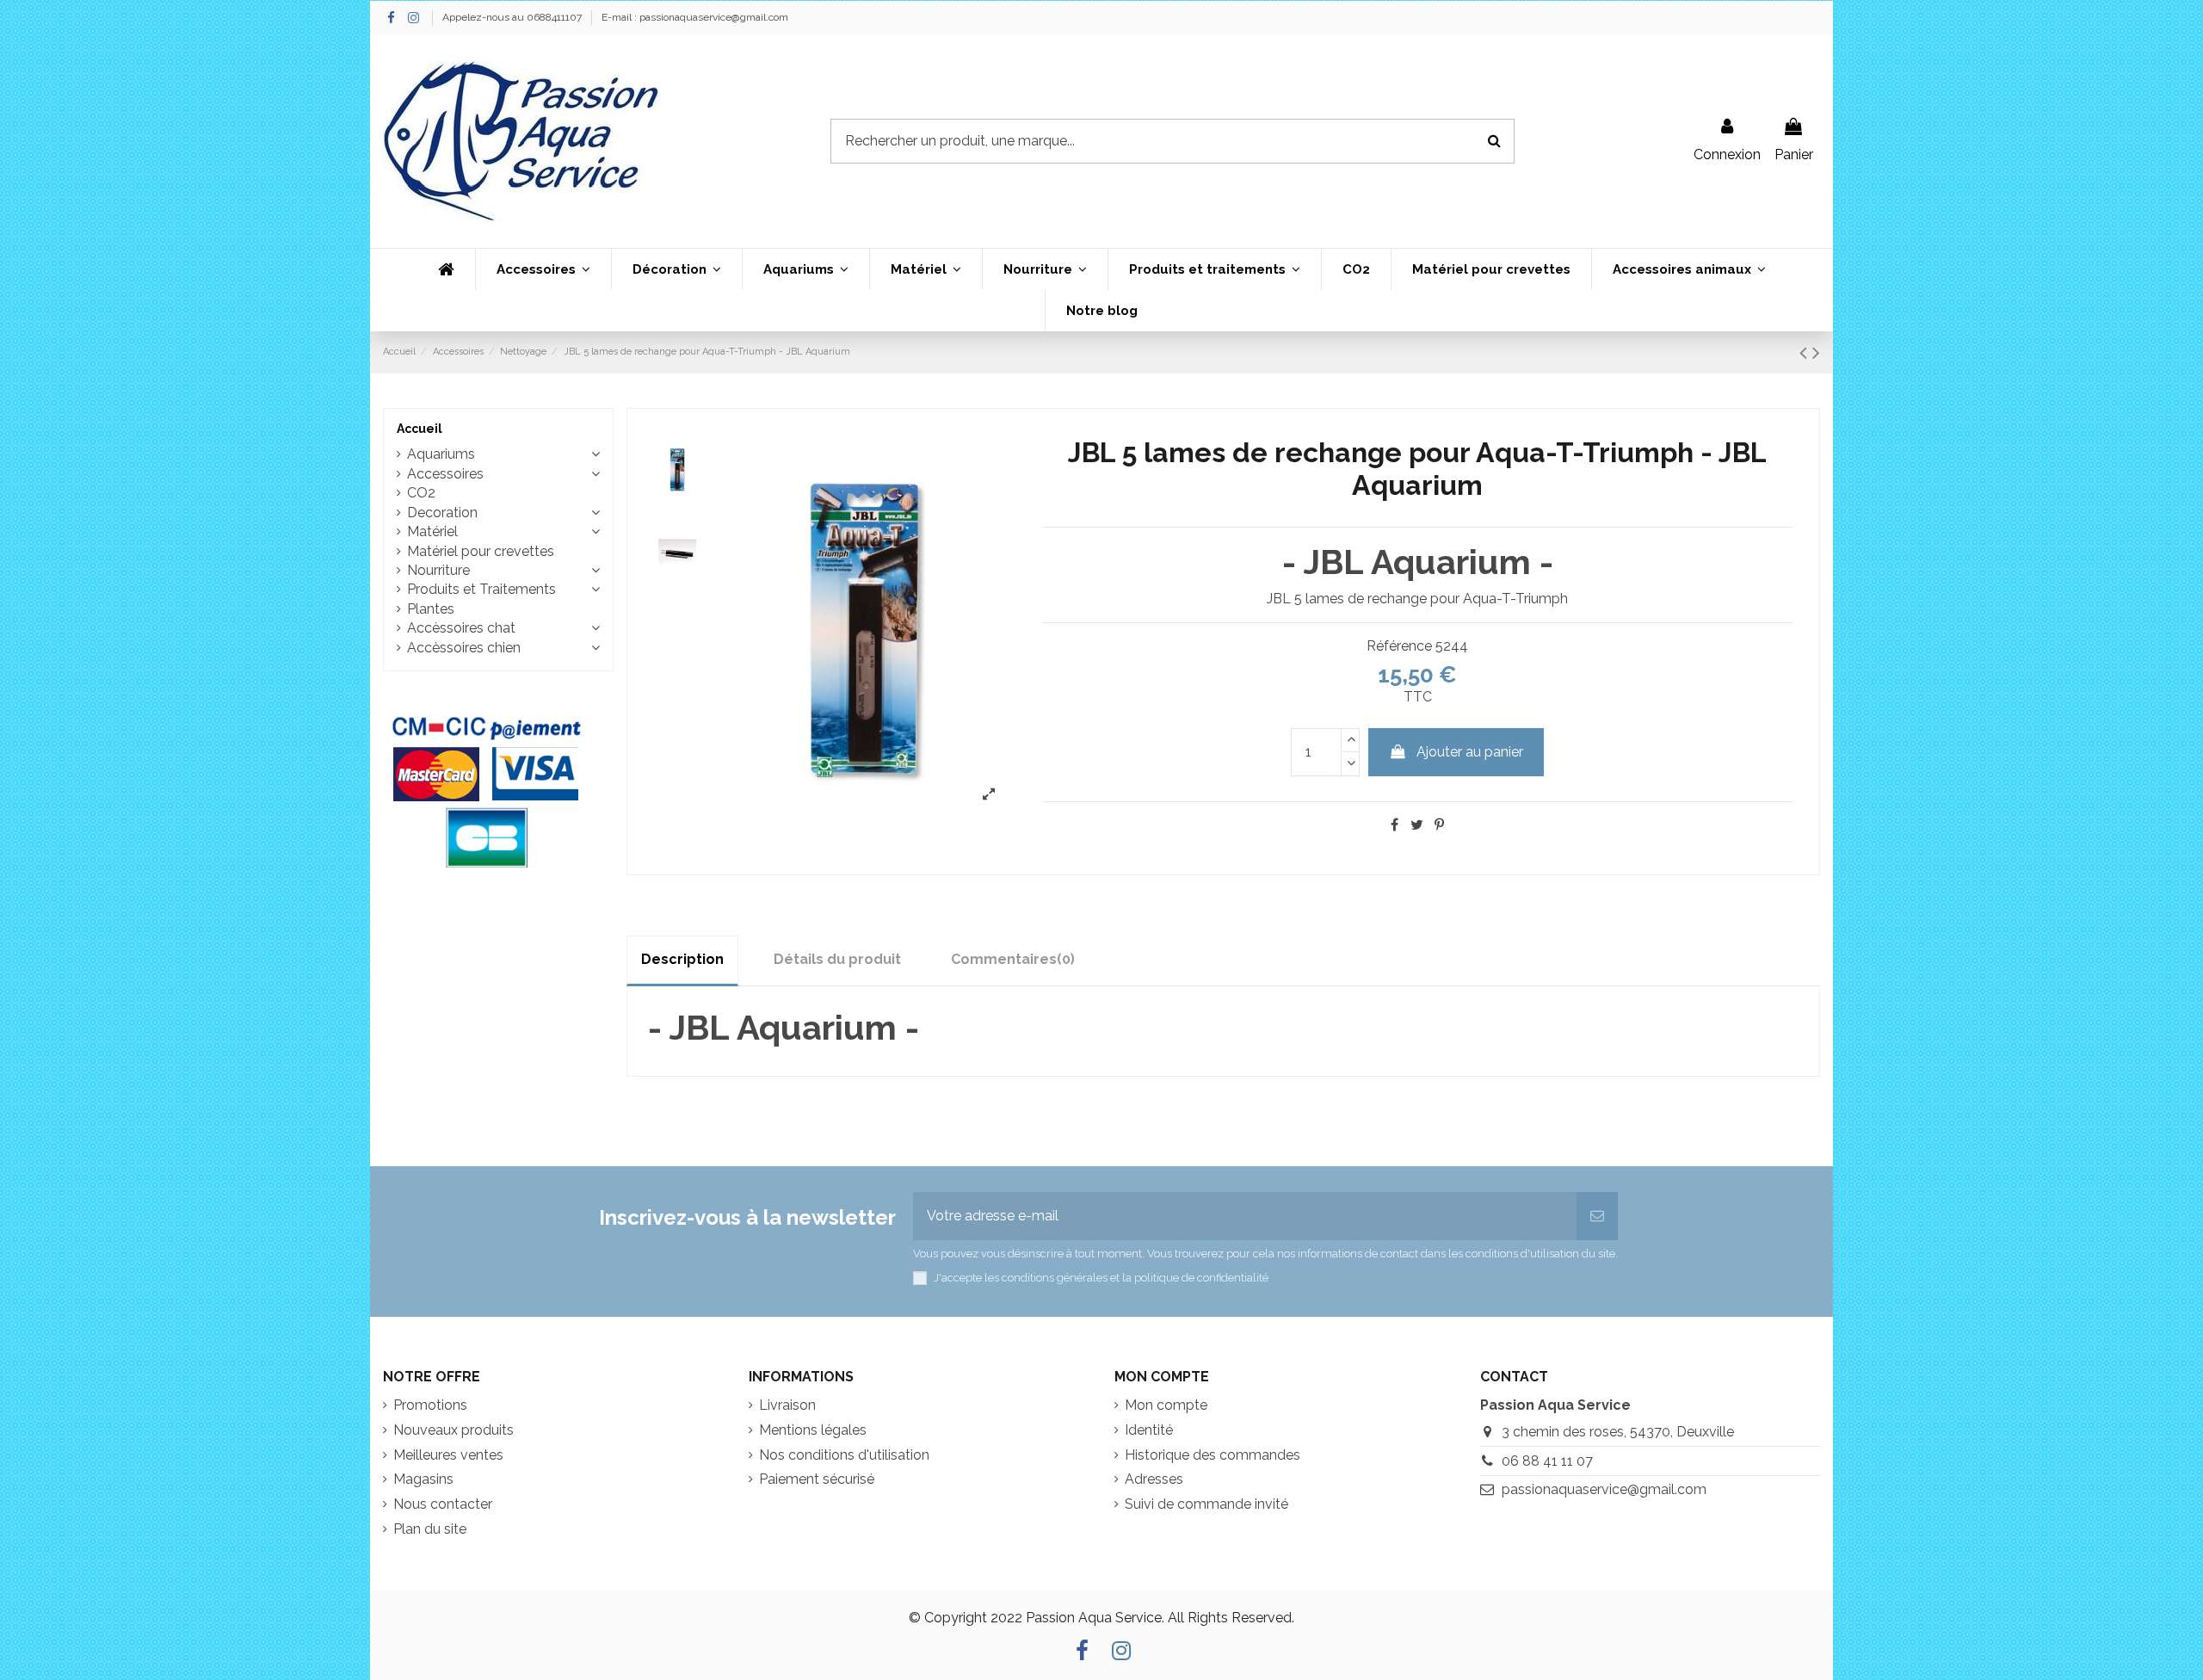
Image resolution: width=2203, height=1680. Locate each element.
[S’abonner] (1597, 1216)
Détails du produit (837, 959)
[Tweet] (1417, 825)
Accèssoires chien (464, 648)
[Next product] (1816, 352)
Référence (1399, 646)
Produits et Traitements (481, 589)
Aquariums (441, 454)
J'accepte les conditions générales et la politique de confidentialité (1101, 1278)
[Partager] (1395, 825)
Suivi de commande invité (1206, 1504)
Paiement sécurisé (817, 1479)
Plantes (431, 609)
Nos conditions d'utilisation (844, 1455)
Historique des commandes (1213, 1455)
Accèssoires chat (461, 628)
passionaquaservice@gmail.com (1604, 1489)
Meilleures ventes (448, 1455)
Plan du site (430, 1529)
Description (682, 959)
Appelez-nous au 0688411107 (513, 17)
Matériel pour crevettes (481, 551)
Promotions (430, 1405)
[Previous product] (1806, 352)
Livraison (787, 1405)
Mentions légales (813, 1430)
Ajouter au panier (1470, 752)
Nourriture (438, 570)
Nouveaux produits (454, 1430)
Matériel (432, 531)
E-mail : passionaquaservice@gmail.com (695, 17)
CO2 (421, 493)
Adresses (1154, 1479)
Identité (1149, 1430)
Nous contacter (443, 1504)
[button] (543, 269)
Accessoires (445, 474)
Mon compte (1166, 1405)
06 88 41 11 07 (1547, 1461)
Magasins (423, 1479)
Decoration (442, 513)
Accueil (420, 429)
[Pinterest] (1439, 825)
